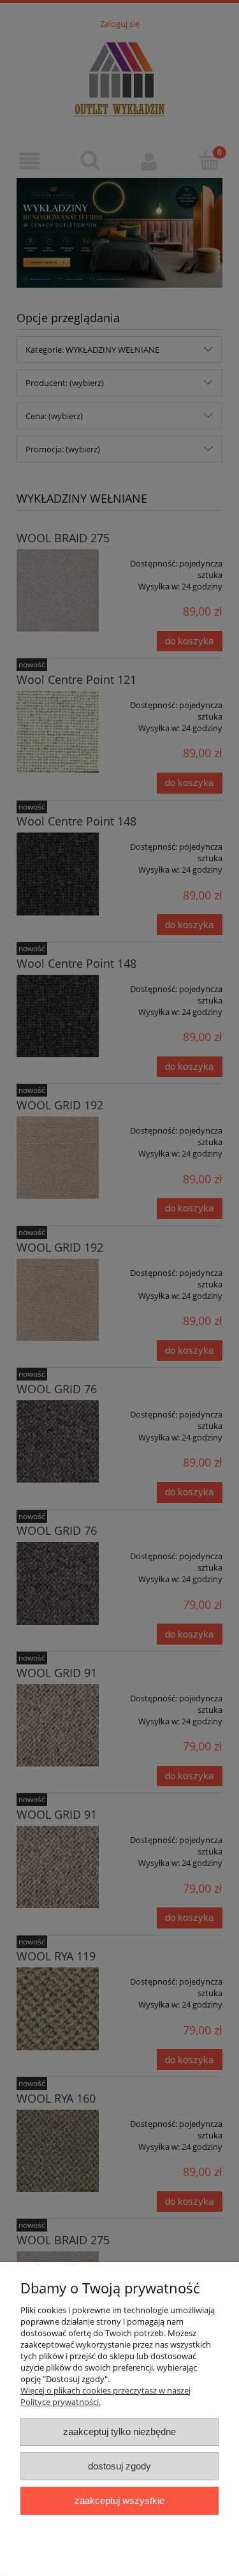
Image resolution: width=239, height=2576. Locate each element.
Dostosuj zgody (119, 2466)
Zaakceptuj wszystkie (119, 2500)
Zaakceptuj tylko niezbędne (119, 2432)
